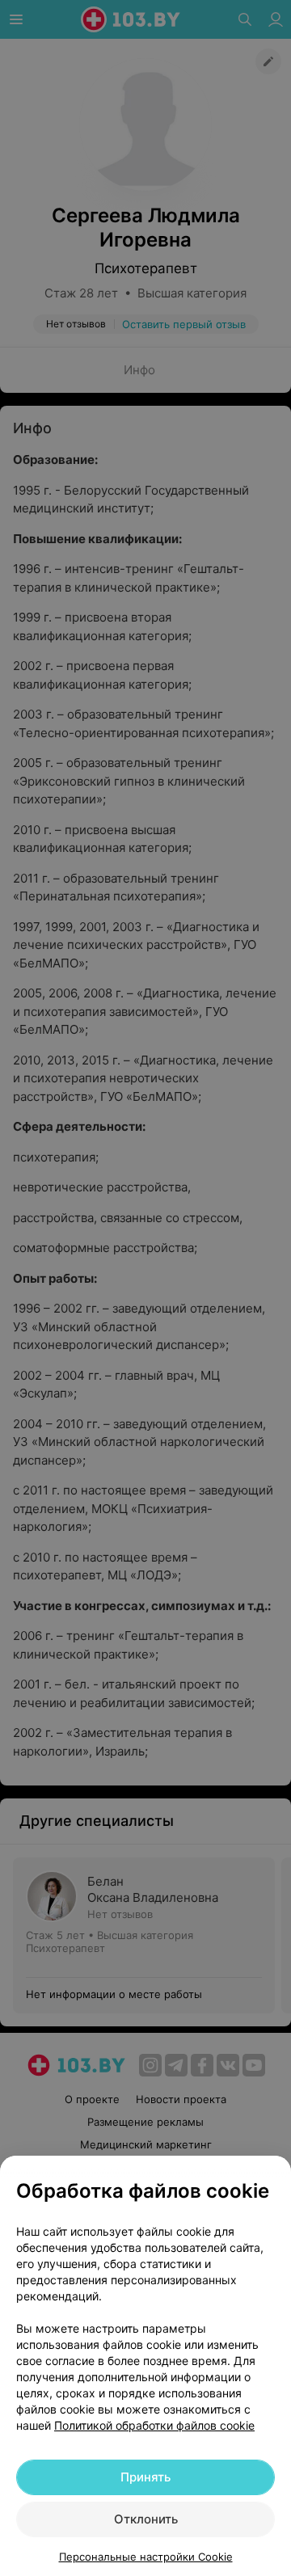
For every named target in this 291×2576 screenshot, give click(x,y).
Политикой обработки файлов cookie (154, 2425)
